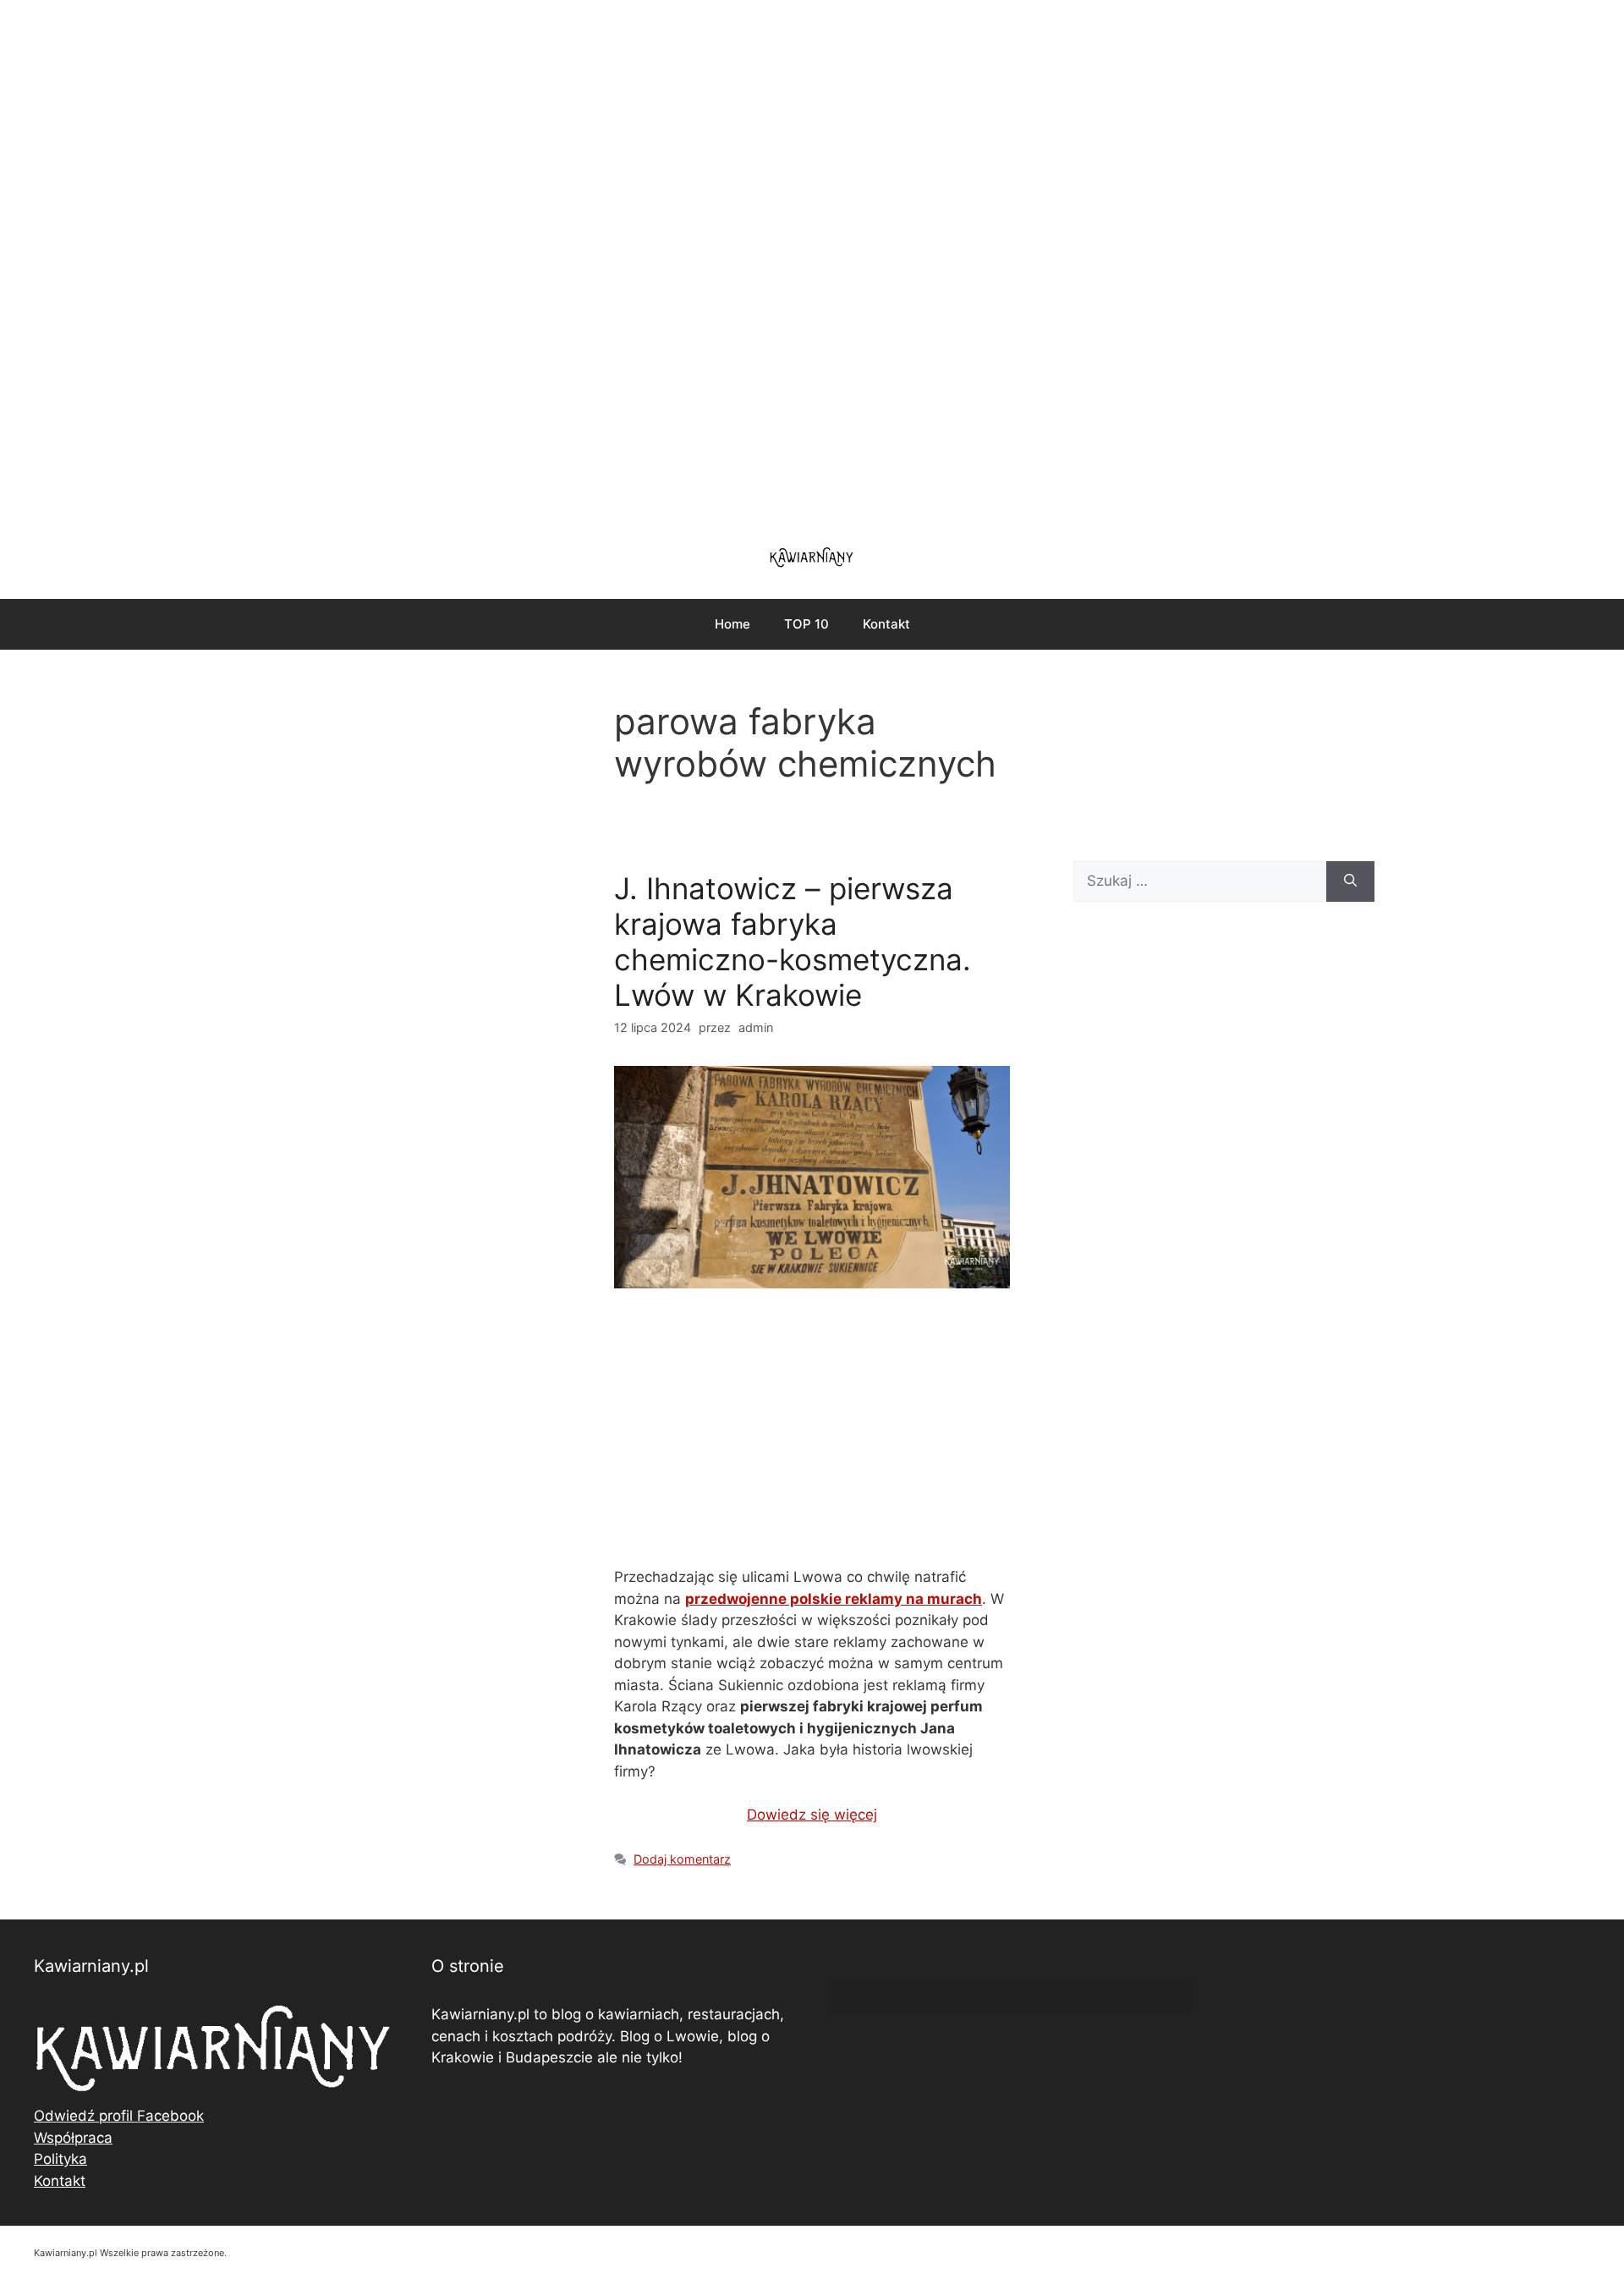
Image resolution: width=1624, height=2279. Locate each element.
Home (732, 624)
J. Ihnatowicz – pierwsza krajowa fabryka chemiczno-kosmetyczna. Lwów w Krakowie (793, 942)
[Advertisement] (812, 262)
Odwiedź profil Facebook (119, 2116)
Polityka (60, 2159)
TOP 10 (807, 624)
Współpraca (73, 2138)
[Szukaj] (1350, 881)
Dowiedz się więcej (812, 1815)
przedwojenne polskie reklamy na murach (834, 1599)
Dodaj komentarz (682, 1859)
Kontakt (886, 624)
